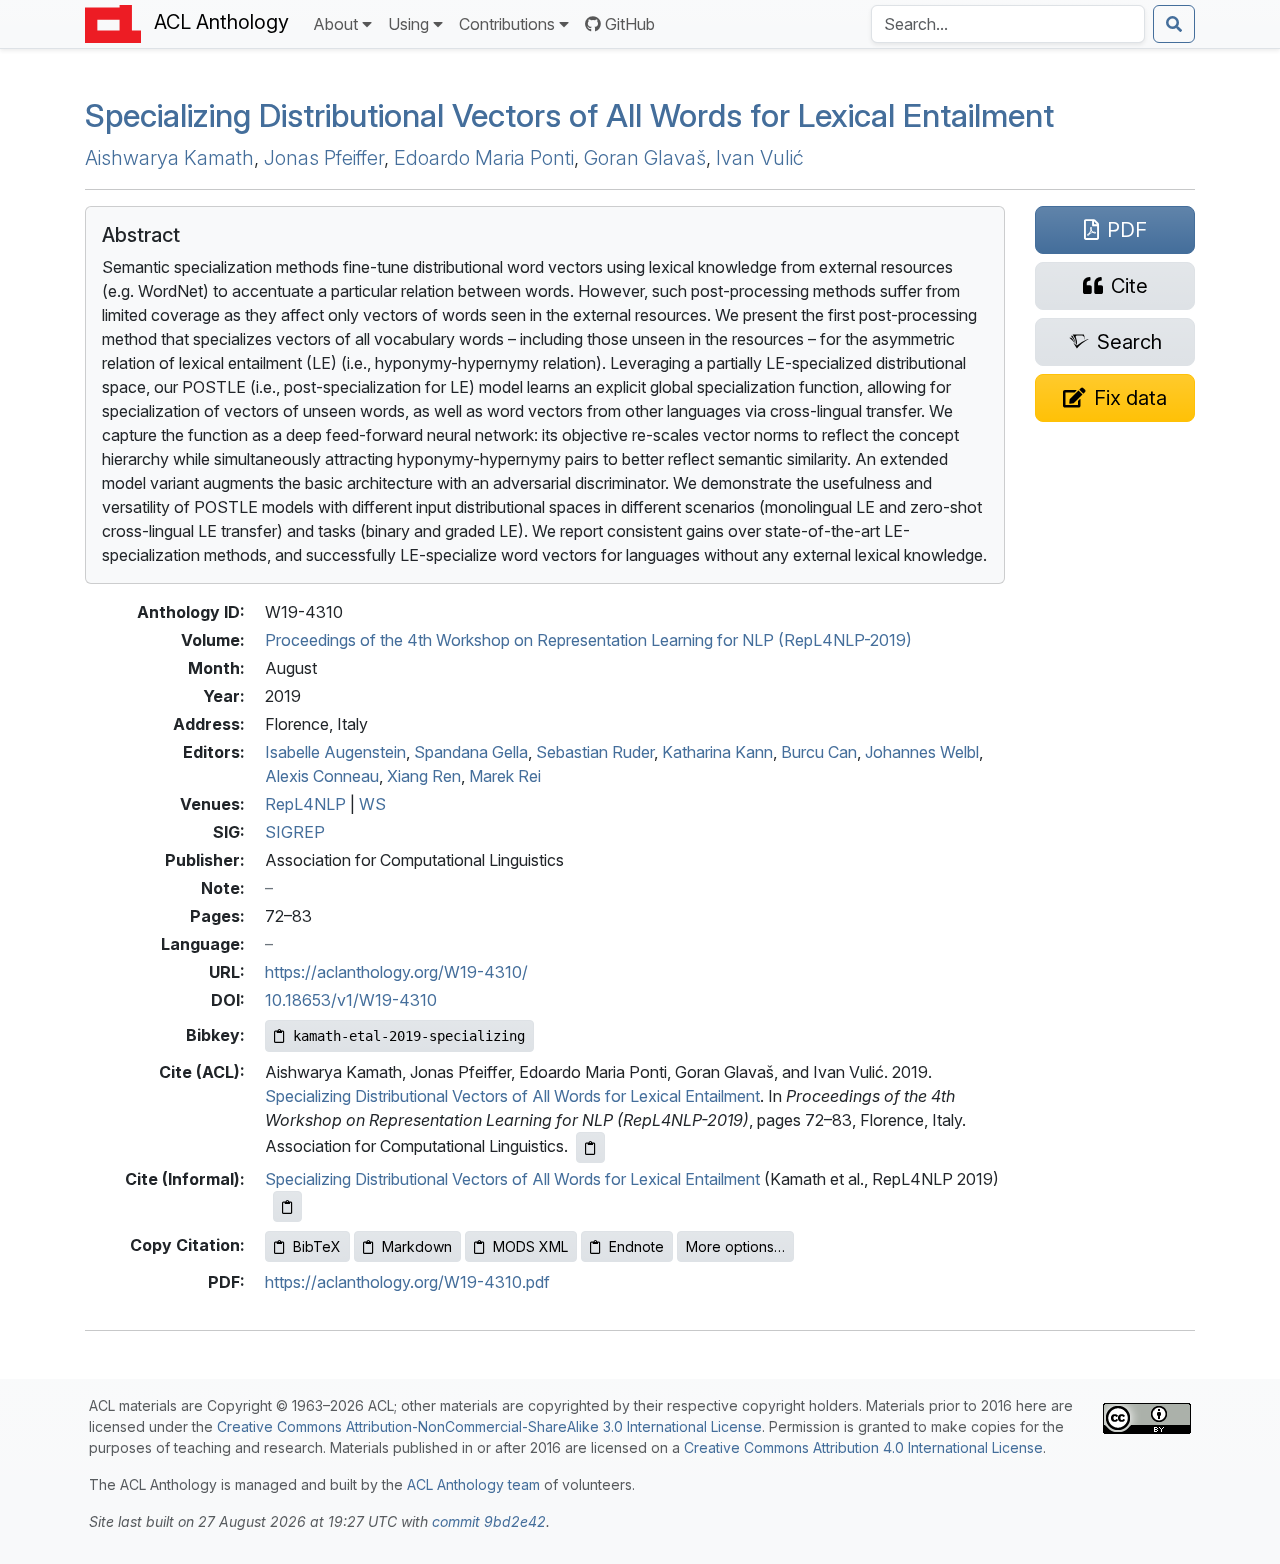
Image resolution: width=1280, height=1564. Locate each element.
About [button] (335, 24)
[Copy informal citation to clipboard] (287, 1206)
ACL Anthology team (473, 1484)
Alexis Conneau (322, 776)
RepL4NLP (305, 804)
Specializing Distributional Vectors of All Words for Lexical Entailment (569, 115)
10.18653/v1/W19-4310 (351, 1000)
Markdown (417, 1246)
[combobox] (1008, 24)
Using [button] (408, 24)
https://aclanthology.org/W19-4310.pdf (407, 1282)
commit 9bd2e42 (489, 1521)
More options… (735, 1246)
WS (372, 804)
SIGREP (295, 832)
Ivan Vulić (760, 158)
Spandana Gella (471, 752)
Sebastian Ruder (595, 752)
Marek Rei (505, 776)
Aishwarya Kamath (169, 158)
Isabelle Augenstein (335, 752)
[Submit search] (1174, 24)
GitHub (630, 24)
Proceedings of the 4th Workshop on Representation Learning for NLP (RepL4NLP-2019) (588, 640)
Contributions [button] (507, 24)
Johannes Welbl (922, 752)
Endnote (636, 1246)
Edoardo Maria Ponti (484, 158)
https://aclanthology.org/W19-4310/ (396, 972)
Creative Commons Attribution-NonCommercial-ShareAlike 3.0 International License (489, 1426)
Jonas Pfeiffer (324, 158)
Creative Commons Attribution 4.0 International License (863, 1447)
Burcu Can (819, 752)
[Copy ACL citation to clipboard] (590, 1147)
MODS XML (530, 1246)
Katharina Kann (717, 752)
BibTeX (317, 1246)
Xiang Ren (424, 776)
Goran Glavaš (645, 158)
